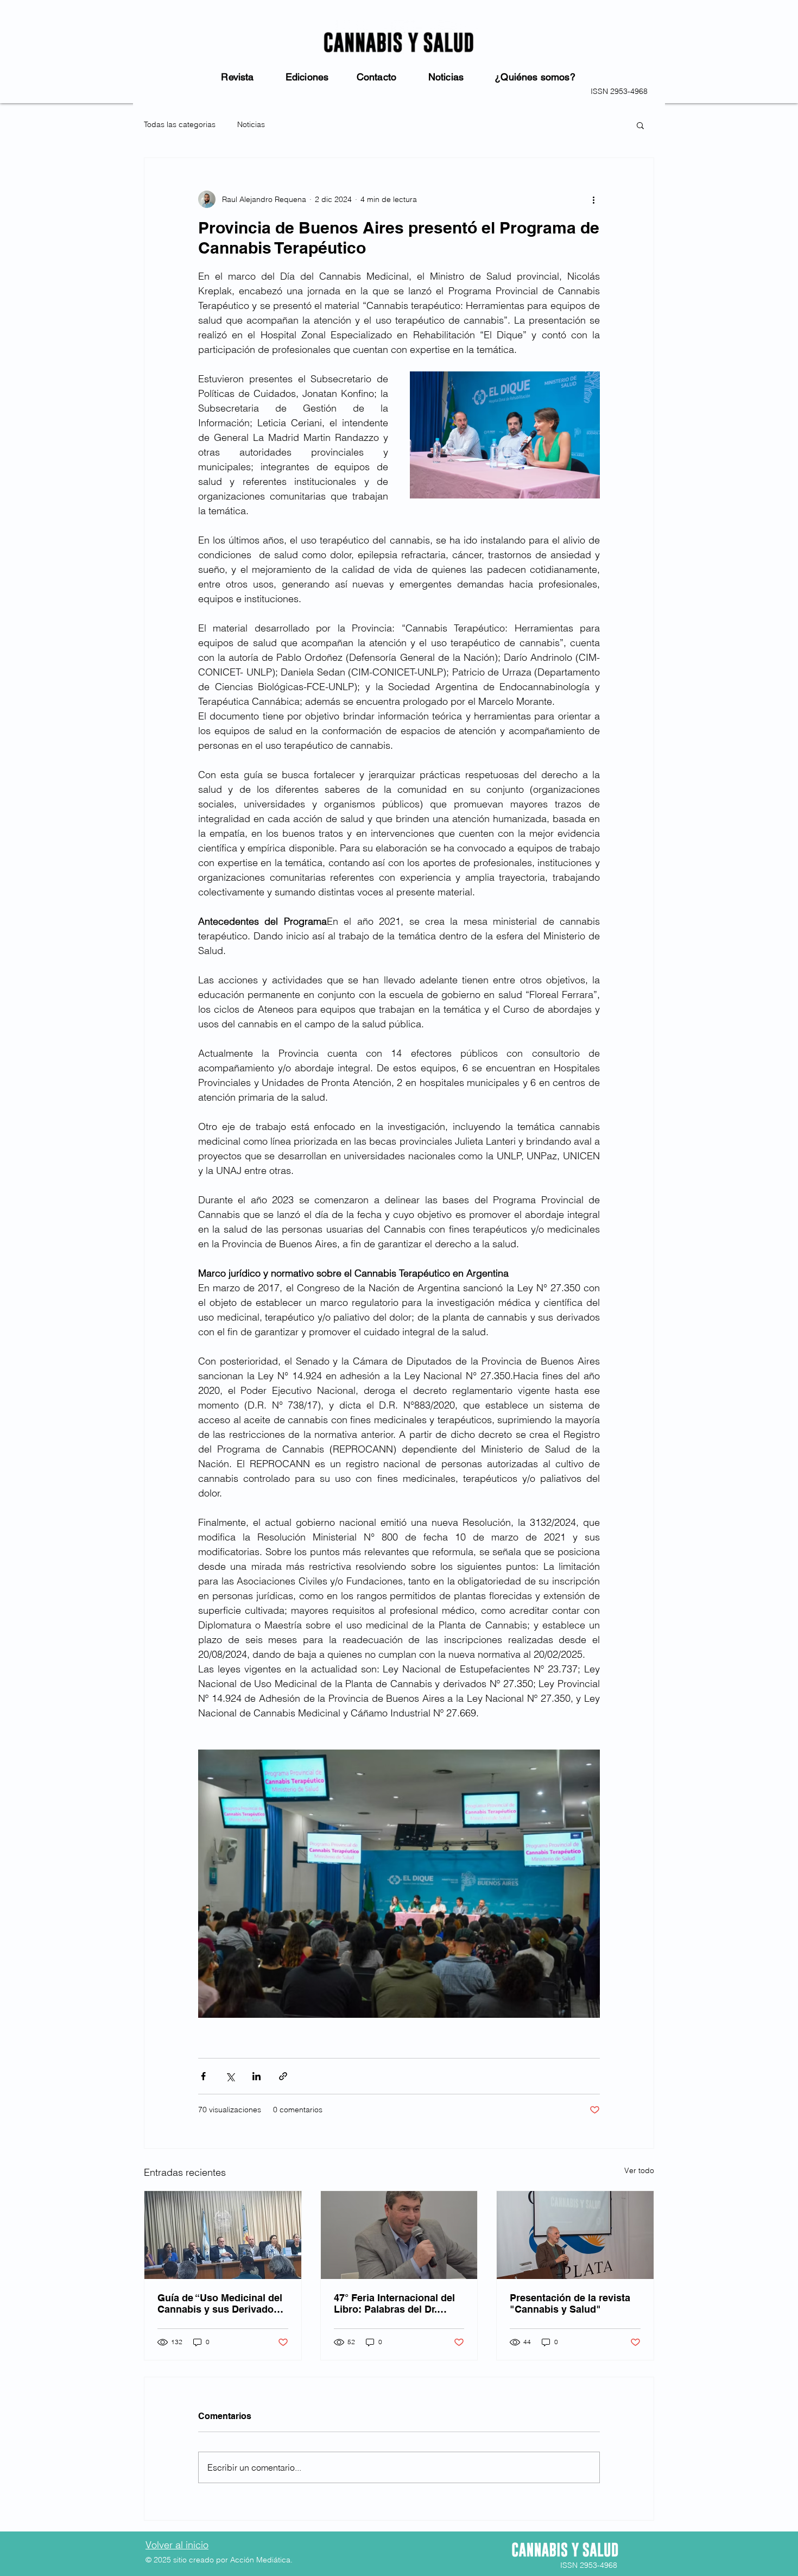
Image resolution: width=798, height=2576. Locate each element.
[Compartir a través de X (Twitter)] (230, 2076)
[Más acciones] (593, 199)
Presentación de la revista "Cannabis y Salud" (570, 2303)
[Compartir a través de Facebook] (203, 2076)
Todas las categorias (180, 124)
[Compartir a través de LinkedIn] (256, 2076)
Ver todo (639, 2170)
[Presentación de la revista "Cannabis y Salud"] (575, 2235)
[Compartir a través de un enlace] (283, 2076)
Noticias (251, 124)
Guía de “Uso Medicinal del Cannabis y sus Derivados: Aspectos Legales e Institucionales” (220, 2303)
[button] (640, 125)
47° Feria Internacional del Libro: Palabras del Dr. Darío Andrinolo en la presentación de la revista (394, 2303)
